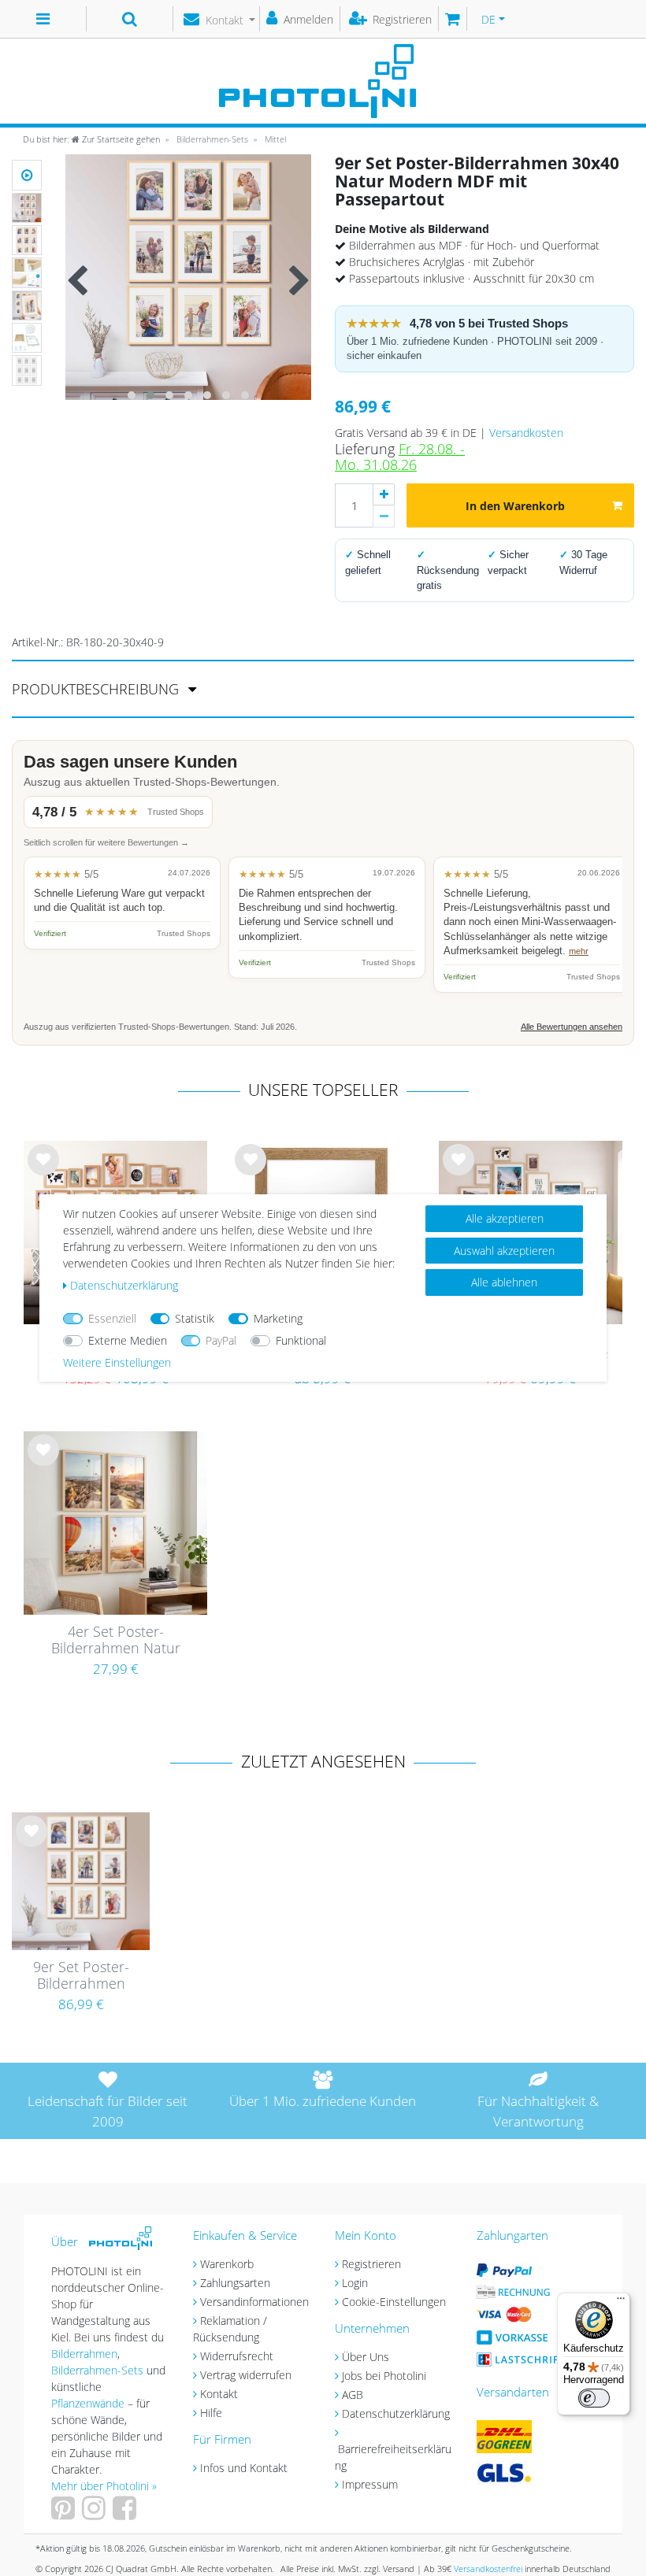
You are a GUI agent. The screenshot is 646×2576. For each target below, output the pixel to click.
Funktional (301, 1340)
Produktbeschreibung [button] (97, 689)
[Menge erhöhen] (384, 494)
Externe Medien (128, 1340)
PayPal (221, 1340)
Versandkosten (526, 433)
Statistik (195, 1318)
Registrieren (371, 2264)
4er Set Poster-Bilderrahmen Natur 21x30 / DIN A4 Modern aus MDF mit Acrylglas (115, 1641)
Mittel (274, 139)
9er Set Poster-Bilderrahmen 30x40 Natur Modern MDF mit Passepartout (81, 1976)
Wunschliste (44, 1172)
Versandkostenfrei (488, 2569)
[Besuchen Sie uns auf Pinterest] (65, 2513)
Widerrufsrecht (237, 2356)
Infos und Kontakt (244, 2468)
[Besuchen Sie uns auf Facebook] (126, 2513)
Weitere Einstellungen (117, 1362)
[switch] (594, 2398)
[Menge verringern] (384, 516)
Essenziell (112, 1318)
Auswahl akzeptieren (504, 1251)
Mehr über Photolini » (104, 2486)
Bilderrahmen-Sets (211, 139)
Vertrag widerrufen (246, 2375)
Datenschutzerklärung (396, 2413)
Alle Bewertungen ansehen (572, 1027)
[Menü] (621, 2302)
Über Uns (366, 2357)
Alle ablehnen (504, 1282)
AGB (353, 2395)
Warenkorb (227, 2264)
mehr (579, 951)
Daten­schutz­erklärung (124, 1285)
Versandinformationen (254, 2302)
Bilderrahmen (84, 2354)
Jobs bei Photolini (384, 2376)
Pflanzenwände (89, 2403)
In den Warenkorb (515, 506)
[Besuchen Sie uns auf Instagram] (96, 2513)
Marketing (278, 1318)
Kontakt (219, 2394)
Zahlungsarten (235, 2283)
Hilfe (211, 2413)
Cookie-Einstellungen (394, 2302)
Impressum (370, 2484)
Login (355, 2283)
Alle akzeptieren (505, 1218)
